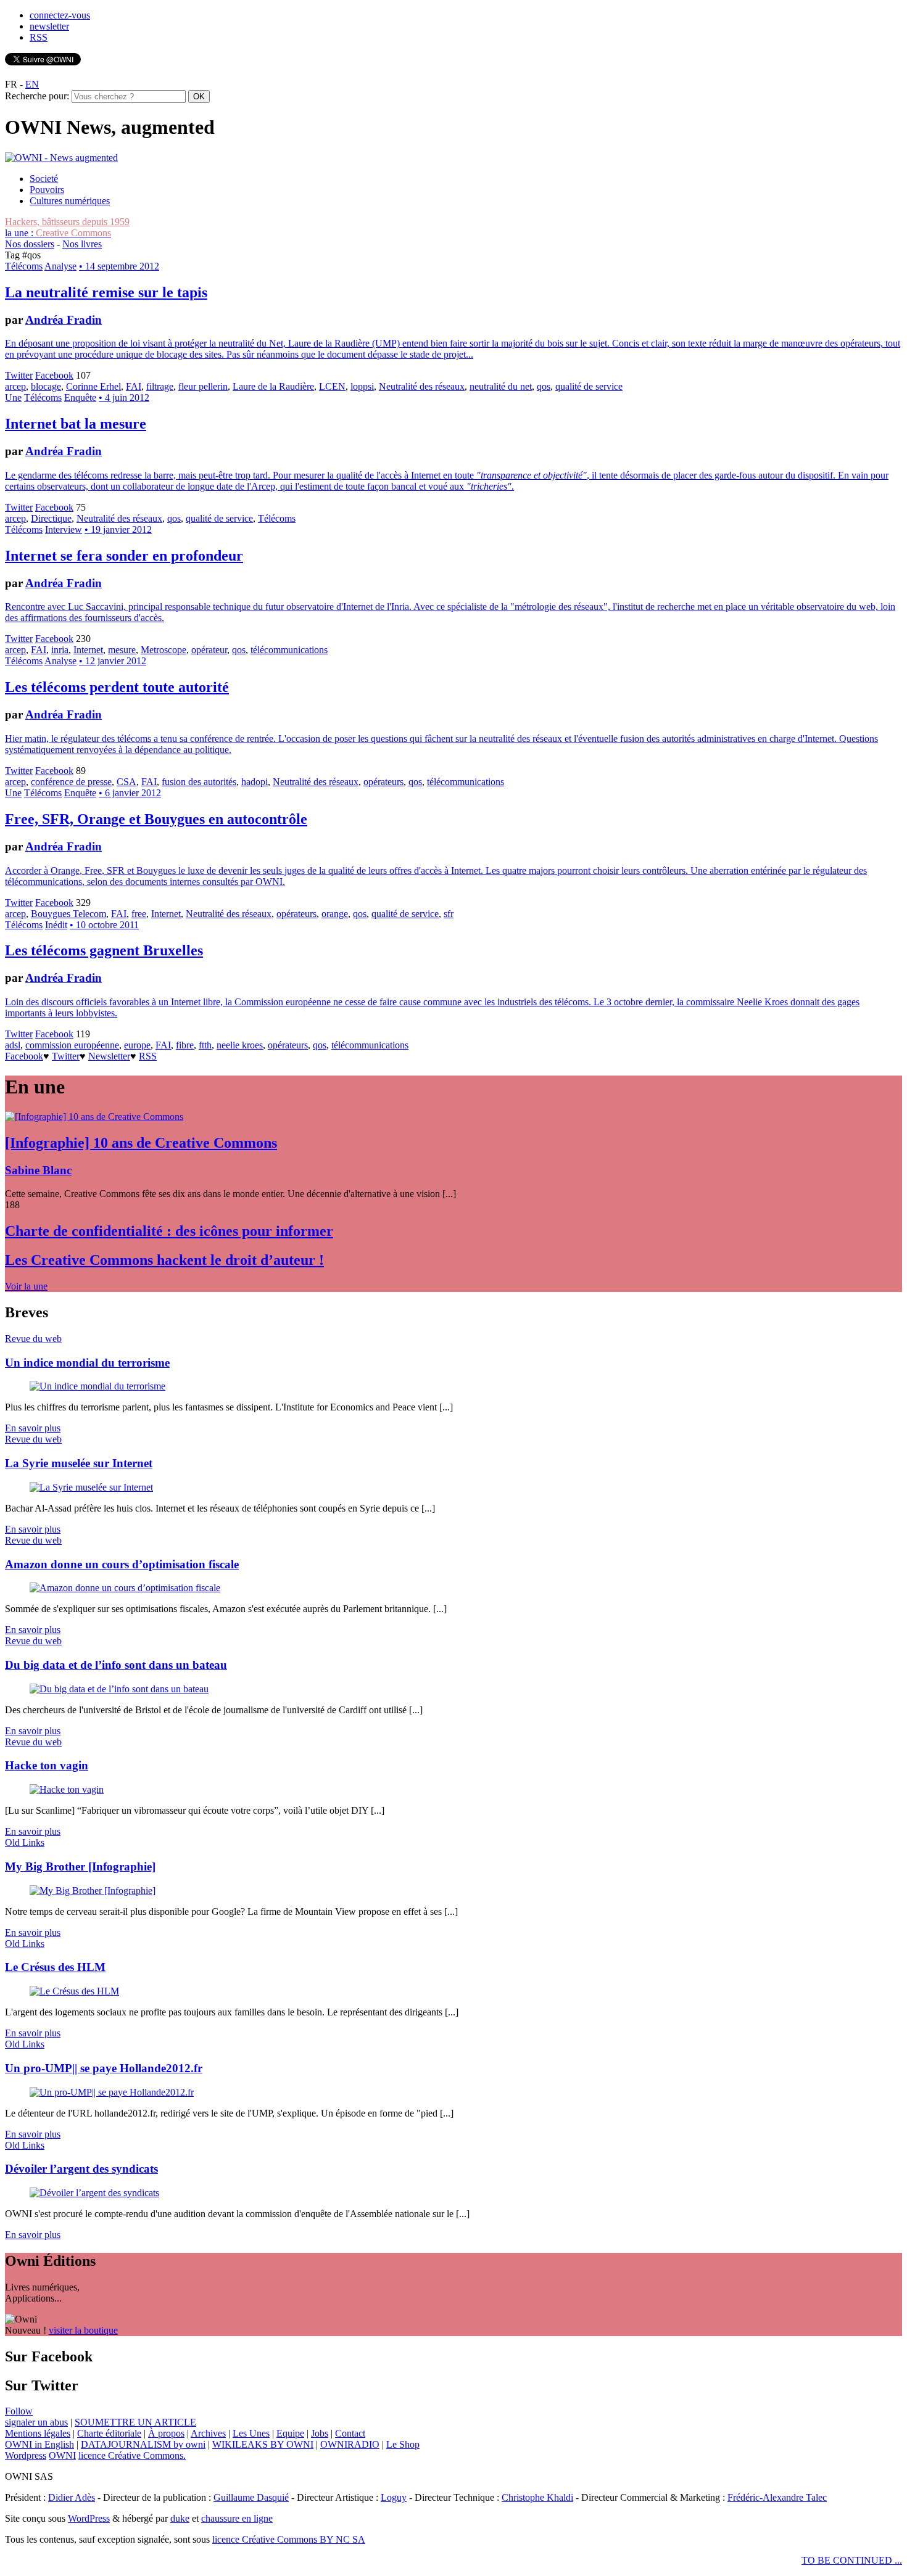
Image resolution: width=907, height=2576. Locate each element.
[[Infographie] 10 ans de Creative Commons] (94, 1117)
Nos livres (82, 244)
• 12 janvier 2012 (113, 661)
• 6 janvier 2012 (130, 793)
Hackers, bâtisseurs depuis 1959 (67, 222)
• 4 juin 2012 (124, 397)
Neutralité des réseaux (422, 386)
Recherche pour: (37, 96)
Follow (19, 2411)
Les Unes (251, 2433)
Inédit (56, 925)
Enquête (80, 397)
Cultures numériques (70, 201)
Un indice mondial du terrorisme (87, 1363)
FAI (134, 386)
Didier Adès (72, 2497)
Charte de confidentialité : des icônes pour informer (169, 1231)
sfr (449, 914)
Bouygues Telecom (68, 914)
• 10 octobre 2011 (104, 925)
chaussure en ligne (237, 2518)
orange (335, 914)
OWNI (62, 2455)
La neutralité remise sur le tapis (106, 292)
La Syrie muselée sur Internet (79, 1463)
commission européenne (72, 1045)
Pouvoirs (47, 190)
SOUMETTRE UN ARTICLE (135, 2422)
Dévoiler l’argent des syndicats (81, 2169)
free (139, 914)
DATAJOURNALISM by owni (143, 2444)
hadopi (255, 782)
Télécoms (24, 266)
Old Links (25, 1842)
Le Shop (403, 2444)
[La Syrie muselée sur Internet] (91, 1487)
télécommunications (289, 650)
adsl (13, 1045)
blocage (46, 386)
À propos (166, 2433)
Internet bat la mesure (76, 424)
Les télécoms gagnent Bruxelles (104, 950)
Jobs (320, 2433)
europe (137, 1045)
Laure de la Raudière (273, 386)
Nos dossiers (30, 244)
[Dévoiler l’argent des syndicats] (94, 2193)
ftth (205, 1045)
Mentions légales (38, 2433)
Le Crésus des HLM (55, 1967)
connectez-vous (60, 15)
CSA (126, 782)
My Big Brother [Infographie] (80, 1866)
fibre (185, 1045)
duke (180, 2518)
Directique (51, 518)
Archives (208, 2433)
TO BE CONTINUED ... (852, 2560)
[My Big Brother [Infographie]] (93, 1891)
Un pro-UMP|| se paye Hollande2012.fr (104, 2068)
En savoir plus (33, 1428)
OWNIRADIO (350, 2444)
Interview (64, 529)
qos (544, 386)
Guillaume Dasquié (251, 2497)
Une (13, 397)
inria (60, 650)
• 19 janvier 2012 (118, 529)
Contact (350, 2433)
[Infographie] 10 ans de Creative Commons (141, 1143)
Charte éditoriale (109, 2433)
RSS (39, 37)
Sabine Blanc (38, 1170)
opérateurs (383, 782)
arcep (15, 386)
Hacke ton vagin (47, 1765)
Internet (88, 650)
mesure (122, 650)
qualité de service (589, 386)
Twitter (19, 375)
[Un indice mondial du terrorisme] (97, 1386)
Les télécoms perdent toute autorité (117, 687)
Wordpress (26, 2455)
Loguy (394, 2497)
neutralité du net (501, 386)
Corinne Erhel (93, 386)
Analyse (60, 266)
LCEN (332, 386)
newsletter (49, 26)
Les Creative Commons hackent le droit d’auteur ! (164, 1260)
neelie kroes (240, 1045)
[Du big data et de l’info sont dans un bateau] (119, 1689)
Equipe (290, 2433)
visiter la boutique (83, 2330)
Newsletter (109, 1056)
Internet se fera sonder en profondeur (124, 556)
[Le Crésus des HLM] (74, 1991)
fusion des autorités (199, 782)
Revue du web (33, 1339)
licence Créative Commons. (132, 2455)
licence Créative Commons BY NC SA (289, 2539)
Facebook (54, 375)
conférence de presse (71, 782)
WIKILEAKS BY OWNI (263, 2444)
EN (32, 84)
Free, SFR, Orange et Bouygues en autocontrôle (156, 819)
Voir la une (26, 1286)
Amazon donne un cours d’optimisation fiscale (122, 1564)
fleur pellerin (203, 386)
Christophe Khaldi (537, 2497)
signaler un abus (36, 2422)
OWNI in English (39, 2444)
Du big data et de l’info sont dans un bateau (116, 1665)
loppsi (362, 386)
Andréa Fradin (64, 320)
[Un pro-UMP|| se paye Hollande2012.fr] (112, 2092)
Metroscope (164, 650)
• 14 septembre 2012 (119, 266)
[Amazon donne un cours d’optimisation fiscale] (125, 1588)
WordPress (89, 2518)
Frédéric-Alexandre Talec (777, 2497)
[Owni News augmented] (61, 158)
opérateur (209, 650)
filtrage (160, 386)
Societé (44, 179)
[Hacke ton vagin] (67, 1789)
